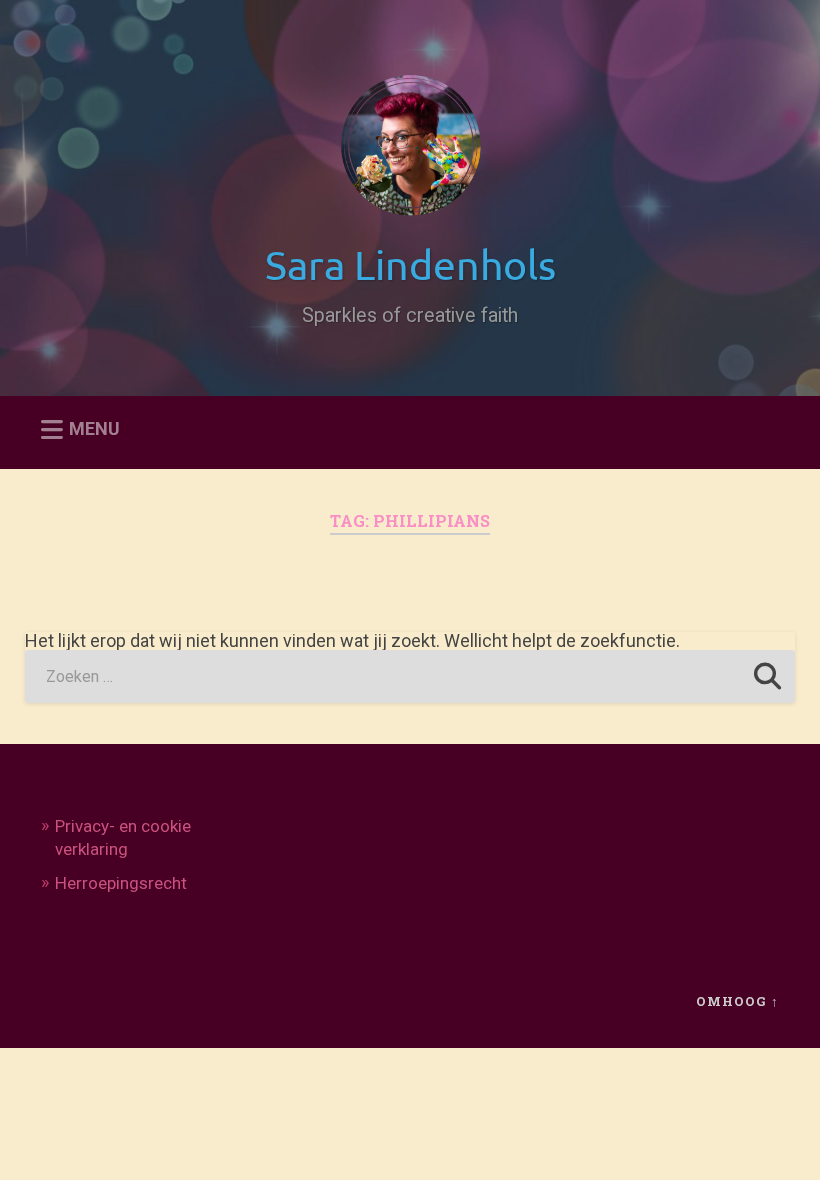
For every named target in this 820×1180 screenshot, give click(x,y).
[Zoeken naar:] (410, 676)
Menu (94, 429)
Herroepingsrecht (121, 883)
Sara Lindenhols (410, 263)
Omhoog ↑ (737, 1001)
